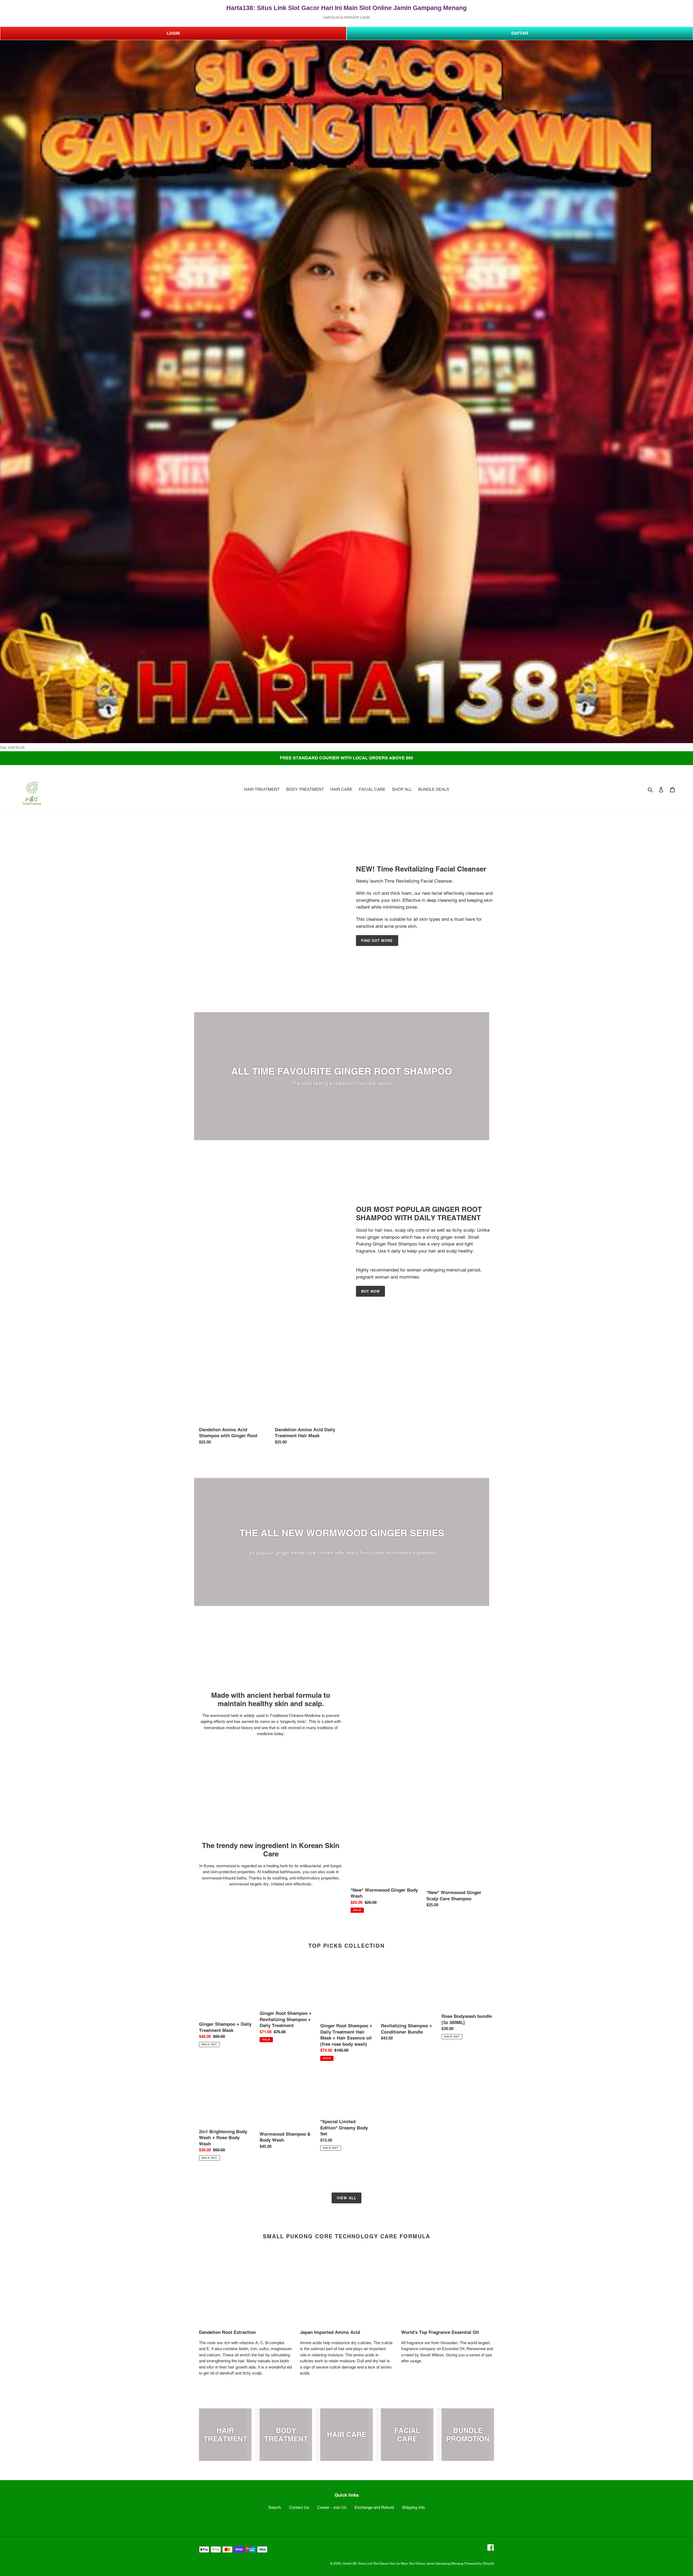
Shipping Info (413, 2507)
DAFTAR (520, 33)
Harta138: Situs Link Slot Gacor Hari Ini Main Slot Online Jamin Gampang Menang (403, 2564)
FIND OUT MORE (377, 941)
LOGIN (173, 33)
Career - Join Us (332, 2507)
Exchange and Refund (374, 2507)
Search (275, 2507)
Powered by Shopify (479, 2564)
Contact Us (299, 2507)
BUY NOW (370, 1291)
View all (346, 2198)
